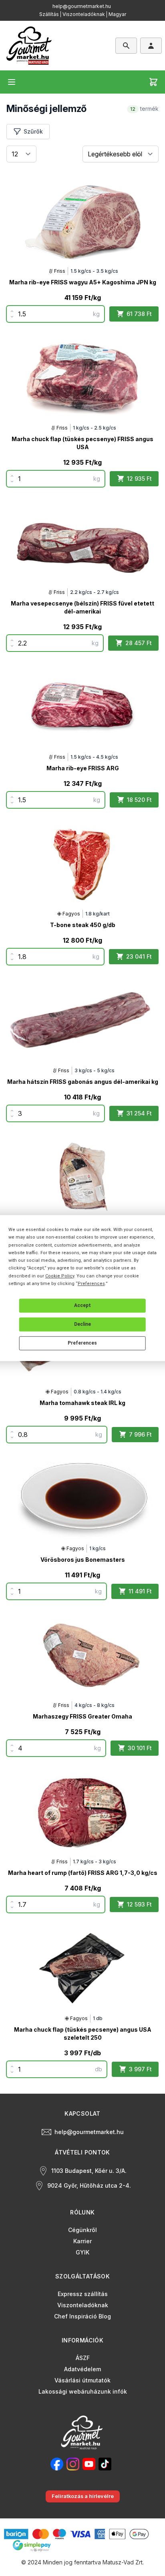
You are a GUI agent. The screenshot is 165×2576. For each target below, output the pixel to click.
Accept (82, 1305)
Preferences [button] (91, 1284)
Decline (82, 1324)
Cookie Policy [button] (60, 1276)
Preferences (82, 1343)
